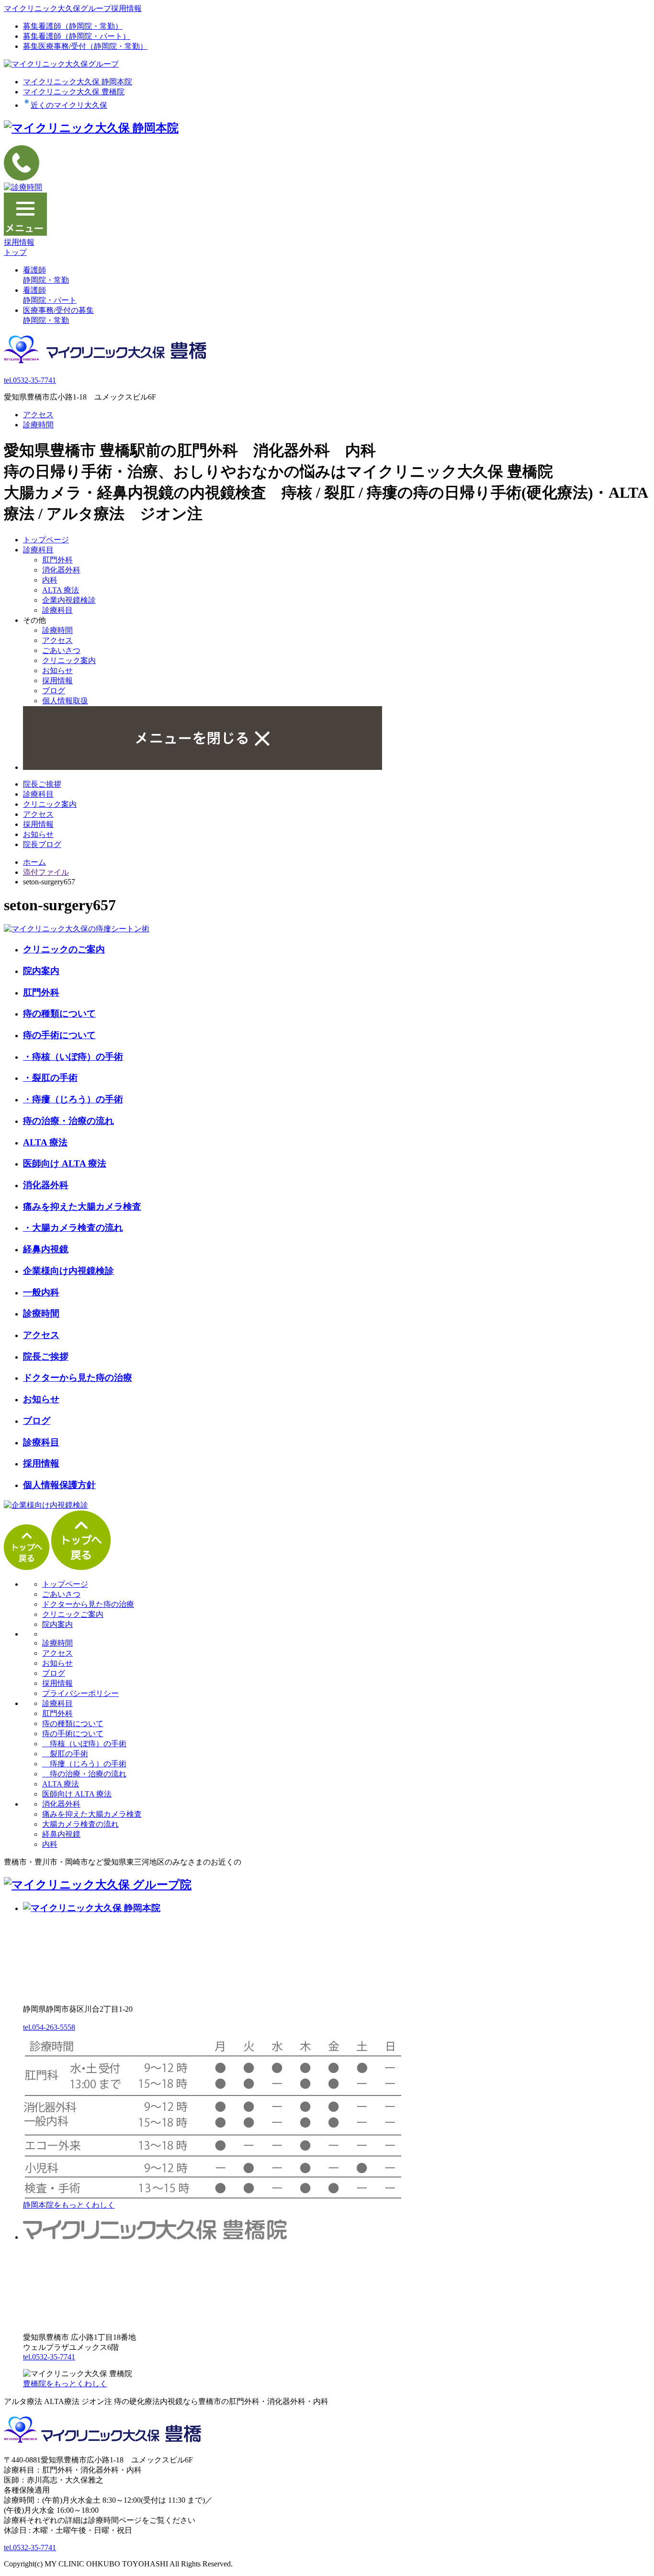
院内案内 (41, 971)
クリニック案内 (69, 660)
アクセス (38, 415)
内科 (50, 580)
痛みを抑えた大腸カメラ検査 (82, 1207)
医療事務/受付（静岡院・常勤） (85, 46)
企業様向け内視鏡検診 (68, 1271)
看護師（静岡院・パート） (77, 36)
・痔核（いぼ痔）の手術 (73, 1057)
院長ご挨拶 (42, 784)
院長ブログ (42, 844)
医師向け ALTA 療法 (65, 1163)
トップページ (46, 540)
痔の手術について (59, 1035)
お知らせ (57, 670)
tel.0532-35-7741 (30, 380)
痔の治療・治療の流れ (68, 1121)
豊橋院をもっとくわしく (65, 2384)
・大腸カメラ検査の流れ (73, 1228)
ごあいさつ (61, 650)
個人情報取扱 (65, 701)
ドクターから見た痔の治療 (78, 1378)
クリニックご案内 (73, 1614)
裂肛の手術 (65, 1754)
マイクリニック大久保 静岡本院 (78, 82)
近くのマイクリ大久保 (69, 105)
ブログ (54, 691)
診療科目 (38, 550)
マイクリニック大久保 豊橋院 (74, 92)
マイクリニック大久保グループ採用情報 (73, 8)
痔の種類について (59, 1013)
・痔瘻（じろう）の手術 (73, 1099)
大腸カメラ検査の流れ (80, 1824)
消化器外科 (61, 570)
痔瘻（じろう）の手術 (84, 1764)
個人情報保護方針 (59, 1485)
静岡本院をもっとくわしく (69, 2205)
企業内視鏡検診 (69, 600)
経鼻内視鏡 (46, 1249)
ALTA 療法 (61, 590)
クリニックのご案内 (64, 949)
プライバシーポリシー (80, 1693)
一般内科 (41, 1292)
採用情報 (57, 681)
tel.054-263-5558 (49, 2027)
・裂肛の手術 (50, 1078)
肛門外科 (57, 560)
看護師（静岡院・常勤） (73, 26)
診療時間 (38, 425)
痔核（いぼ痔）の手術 (84, 1744)
